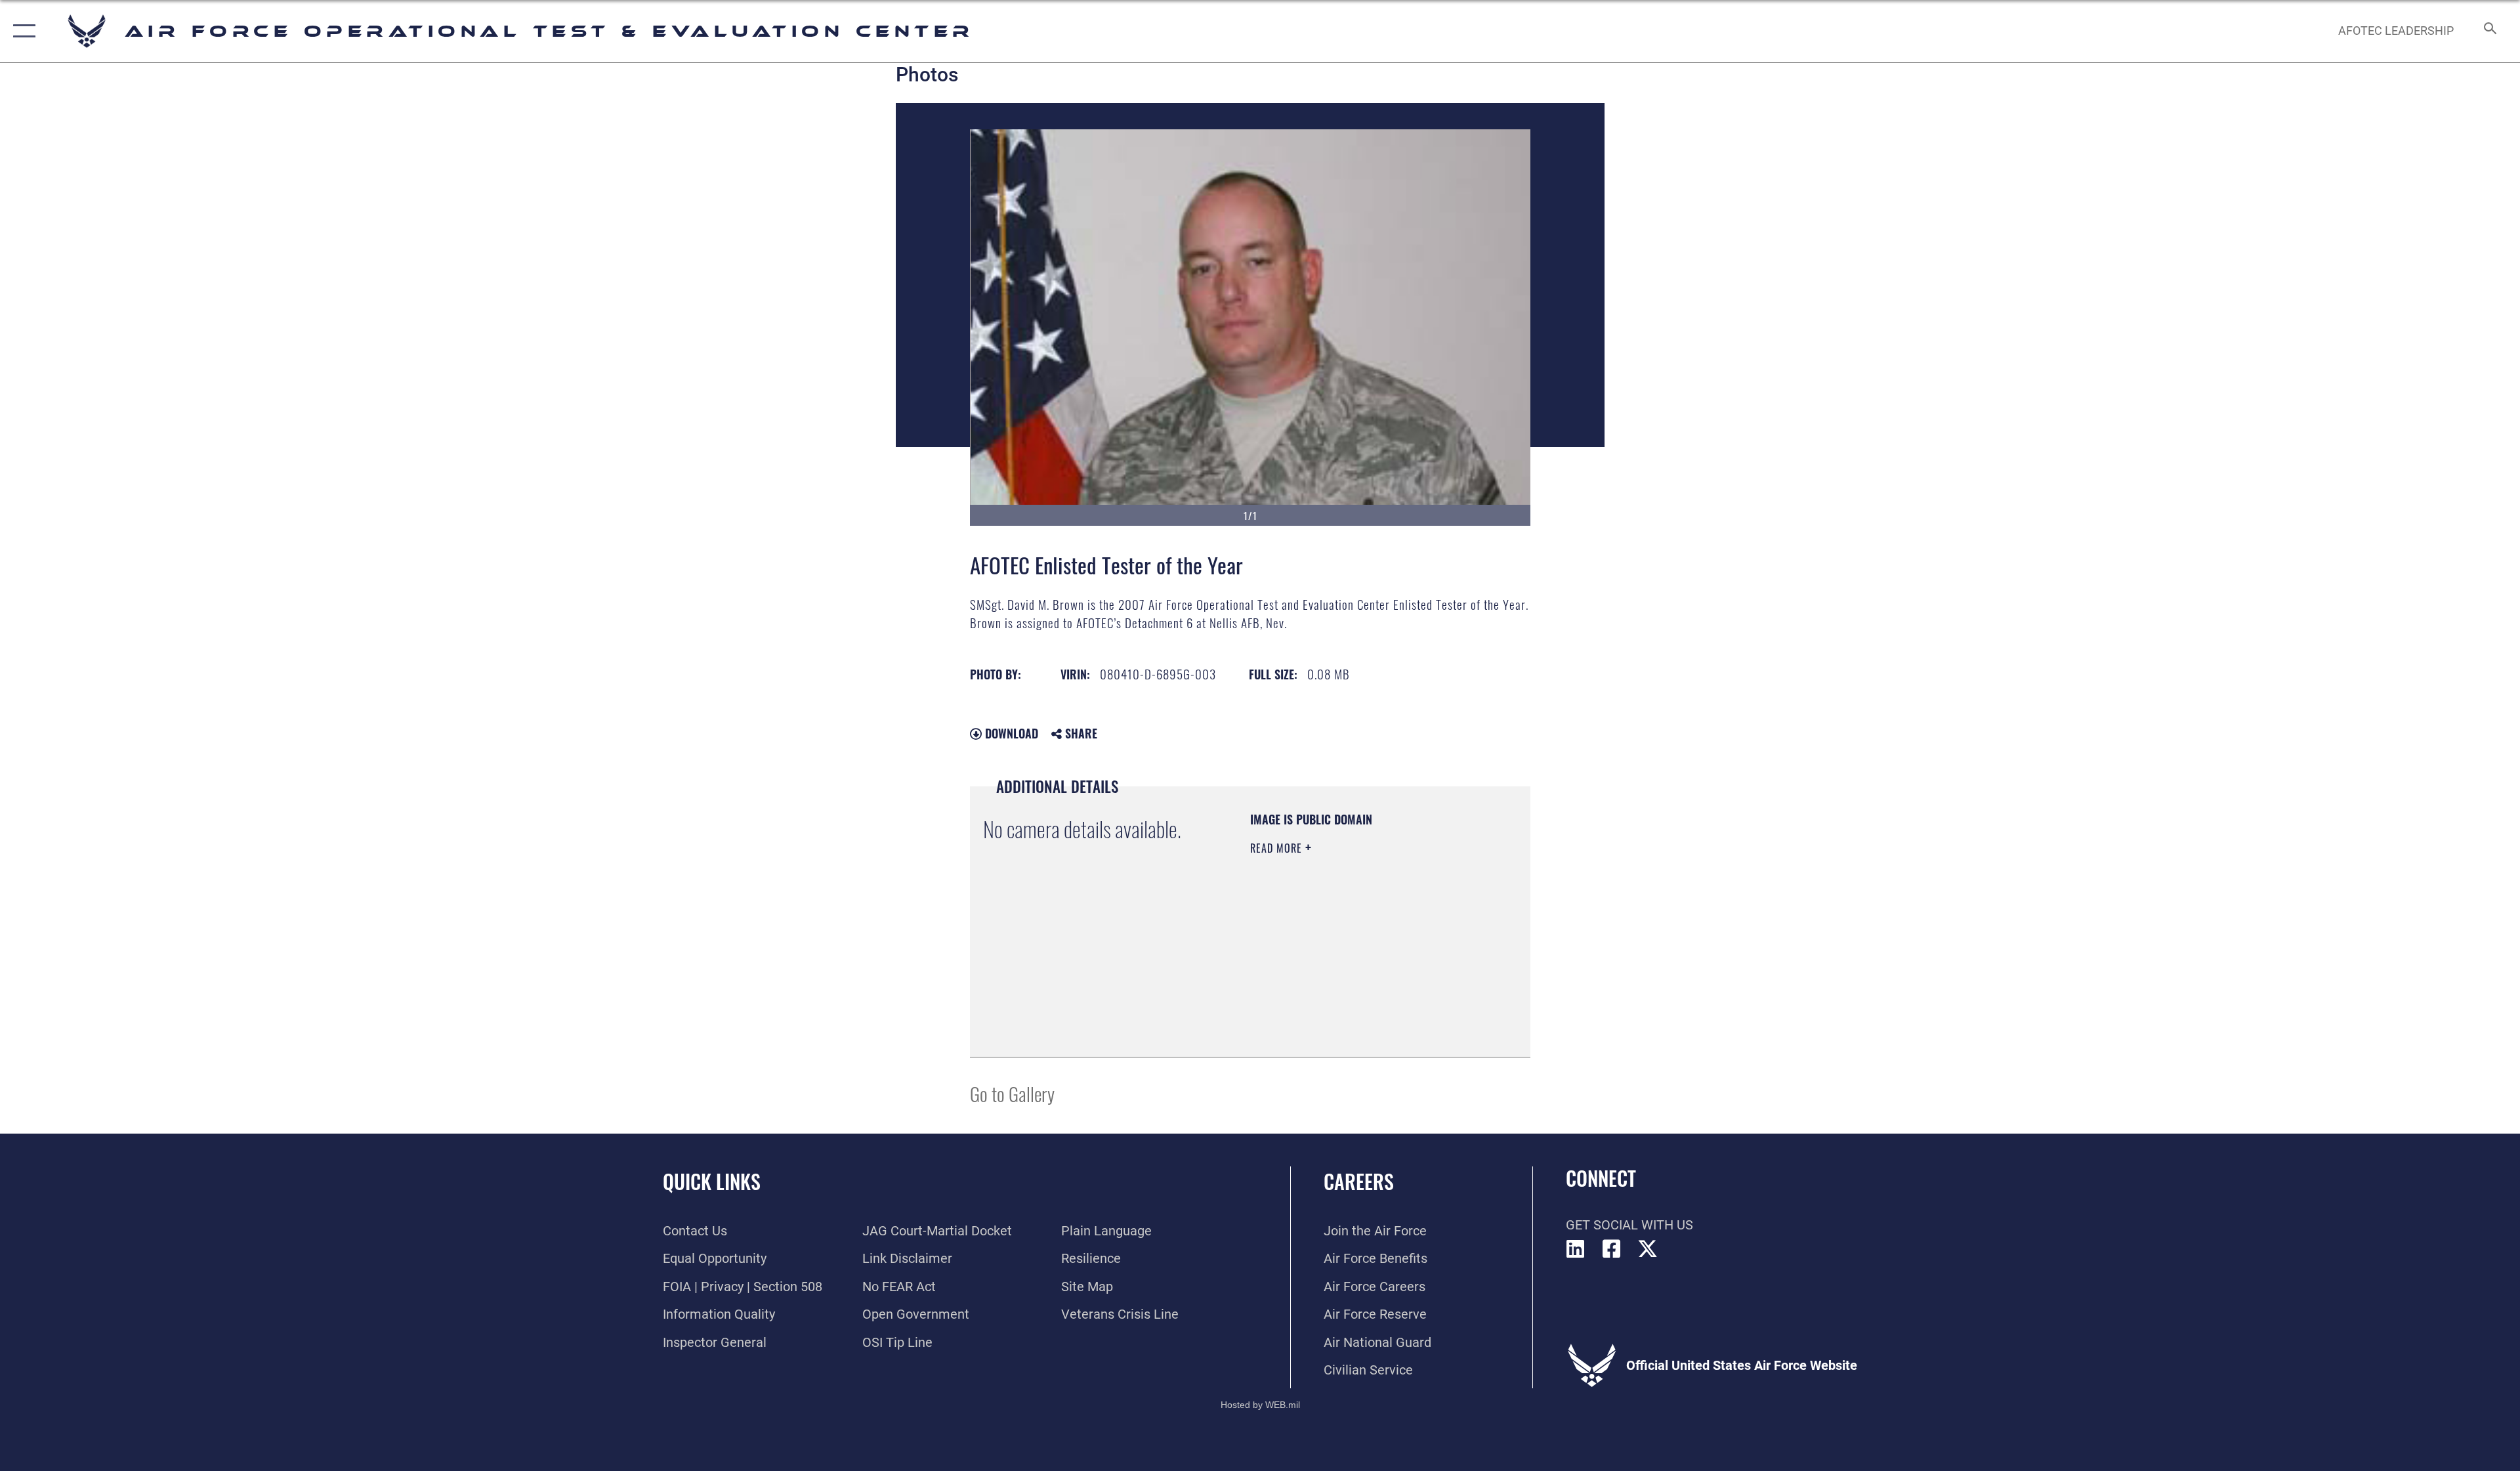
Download (1010, 733)
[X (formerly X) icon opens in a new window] (1648, 1249)
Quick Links (712, 1181)
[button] (21, 31)
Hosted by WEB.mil (1260, 1405)
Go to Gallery (1012, 1093)
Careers (1359, 1181)
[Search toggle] (2489, 31)
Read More (1278, 848)
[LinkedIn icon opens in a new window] (1576, 1249)
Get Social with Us (1629, 1225)
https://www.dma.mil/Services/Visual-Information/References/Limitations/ (1330, 977)
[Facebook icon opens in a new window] (1612, 1249)
